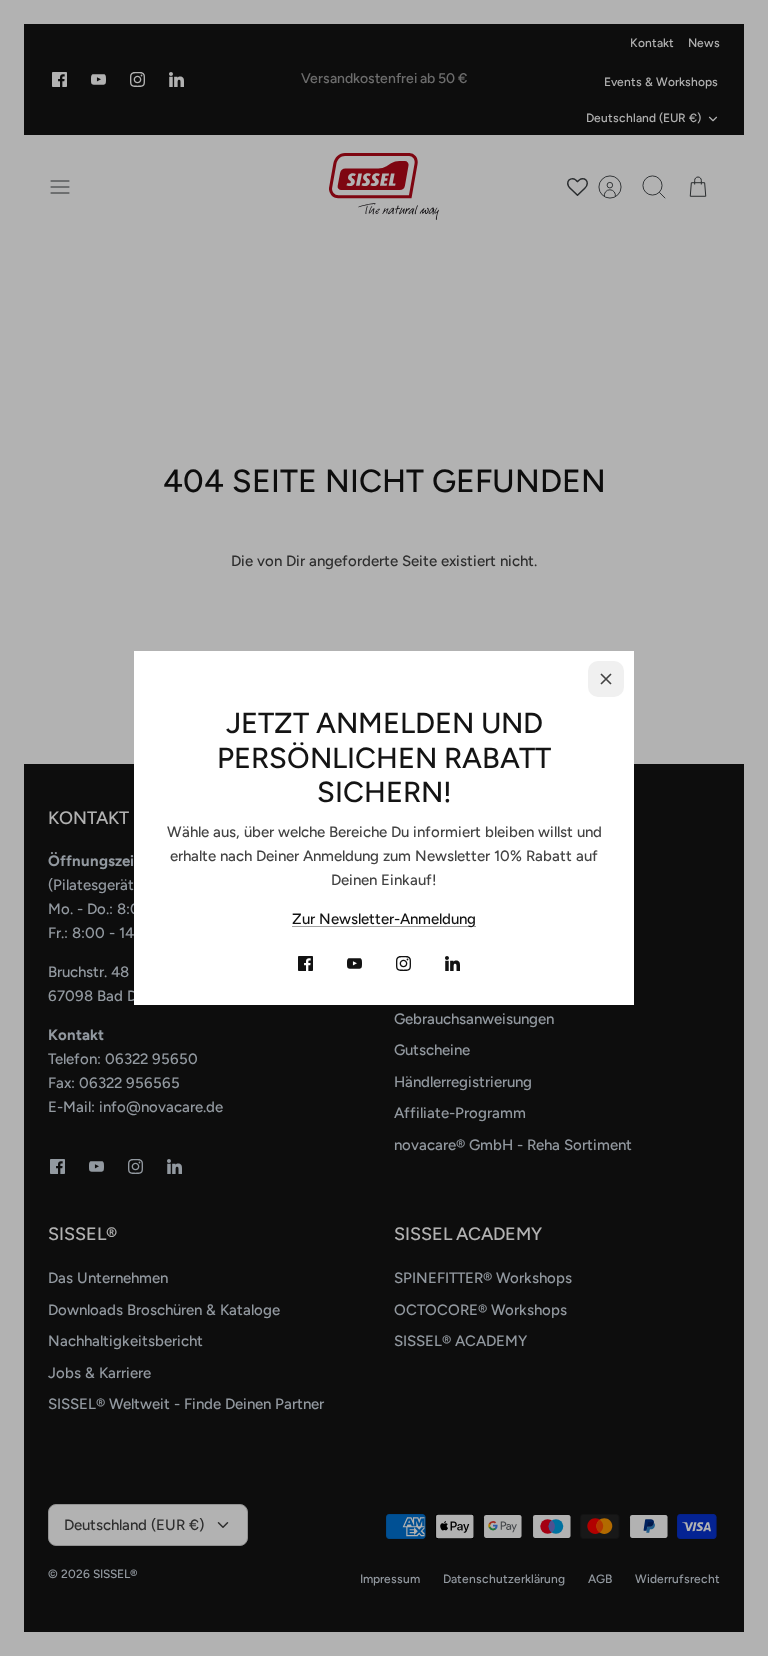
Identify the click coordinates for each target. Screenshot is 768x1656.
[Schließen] (606, 679)
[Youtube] (354, 963)
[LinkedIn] (452, 963)
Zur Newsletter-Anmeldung (384, 919)
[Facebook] (305, 963)
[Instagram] (403, 963)
